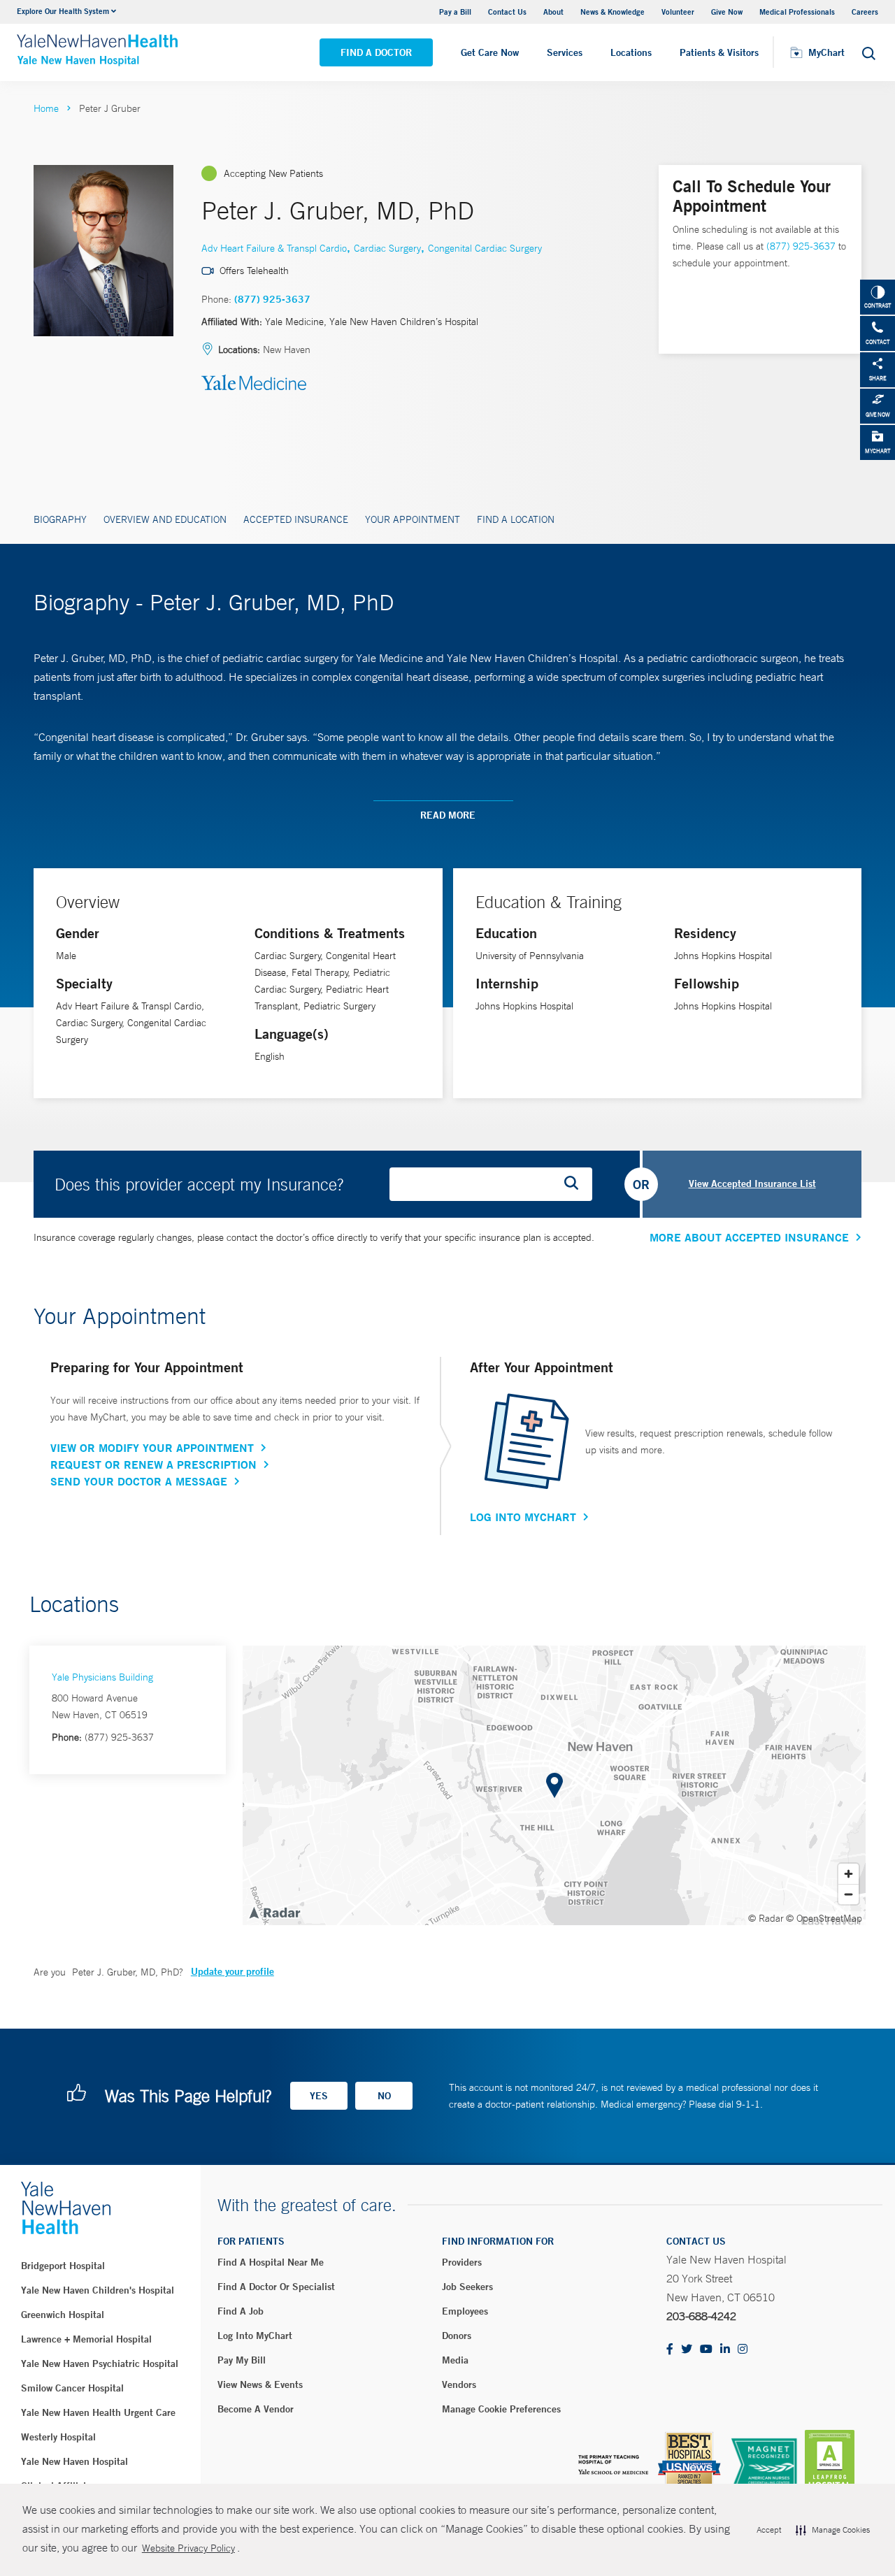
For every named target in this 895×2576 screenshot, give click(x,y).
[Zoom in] (849, 1874)
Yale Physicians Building (102, 1677)
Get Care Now (490, 52)
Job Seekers (467, 2287)
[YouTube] (706, 2350)
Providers (462, 2262)
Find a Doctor (376, 52)
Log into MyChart (255, 2336)
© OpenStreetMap (824, 1918)
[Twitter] (687, 2350)
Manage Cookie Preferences (501, 2409)
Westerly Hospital (58, 2437)
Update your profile (232, 1971)
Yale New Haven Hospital (74, 2461)
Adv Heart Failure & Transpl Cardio (274, 248)
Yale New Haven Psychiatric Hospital (100, 2363)
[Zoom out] (849, 1894)
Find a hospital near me (271, 2262)
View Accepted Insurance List (752, 1183)
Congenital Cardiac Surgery (485, 248)
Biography (60, 519)
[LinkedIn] (725, 2350)
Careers (865, 12)
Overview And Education (165, 519)
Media (455, 2360)
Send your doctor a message (139, 1481)
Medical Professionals (797, 12)
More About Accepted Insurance (749, 1237)
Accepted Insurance (296, 519)
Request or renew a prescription (153, 1465)
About (553, 12)
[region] (554, 1785)
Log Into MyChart (523, 1517)
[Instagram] (743, 2350)
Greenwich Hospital (63, 2315)
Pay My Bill (242, 2360)
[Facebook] (670, 2350)
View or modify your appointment (152, 1448)
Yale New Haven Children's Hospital (98, 2290)
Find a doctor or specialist (276, 2287)
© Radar (766, 1918)
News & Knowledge (613, 12)
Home (46, 108)
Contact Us (507, 12)
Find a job (241, 2311)
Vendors (459, 2384)
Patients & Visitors (719, 52)
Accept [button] (769, 2530)
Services (565, 52)
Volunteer (678, 12)
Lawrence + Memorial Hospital (86, 2339)
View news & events (260, 2384)
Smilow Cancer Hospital (72, 2388)
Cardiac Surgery (387, 248)
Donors (457, 2336)
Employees (465, 2311)
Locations (631, 52)
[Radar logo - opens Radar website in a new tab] (274, 1912)
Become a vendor (256, 2409)
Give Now (727, 12)
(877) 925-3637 (272, 299)
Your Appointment (413, 519)
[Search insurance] (576, 1184)
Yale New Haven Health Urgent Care (98, 2412)
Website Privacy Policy (188, 2548)
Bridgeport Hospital (63, 2266)
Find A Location (516, 519)
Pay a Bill (455, 12)
